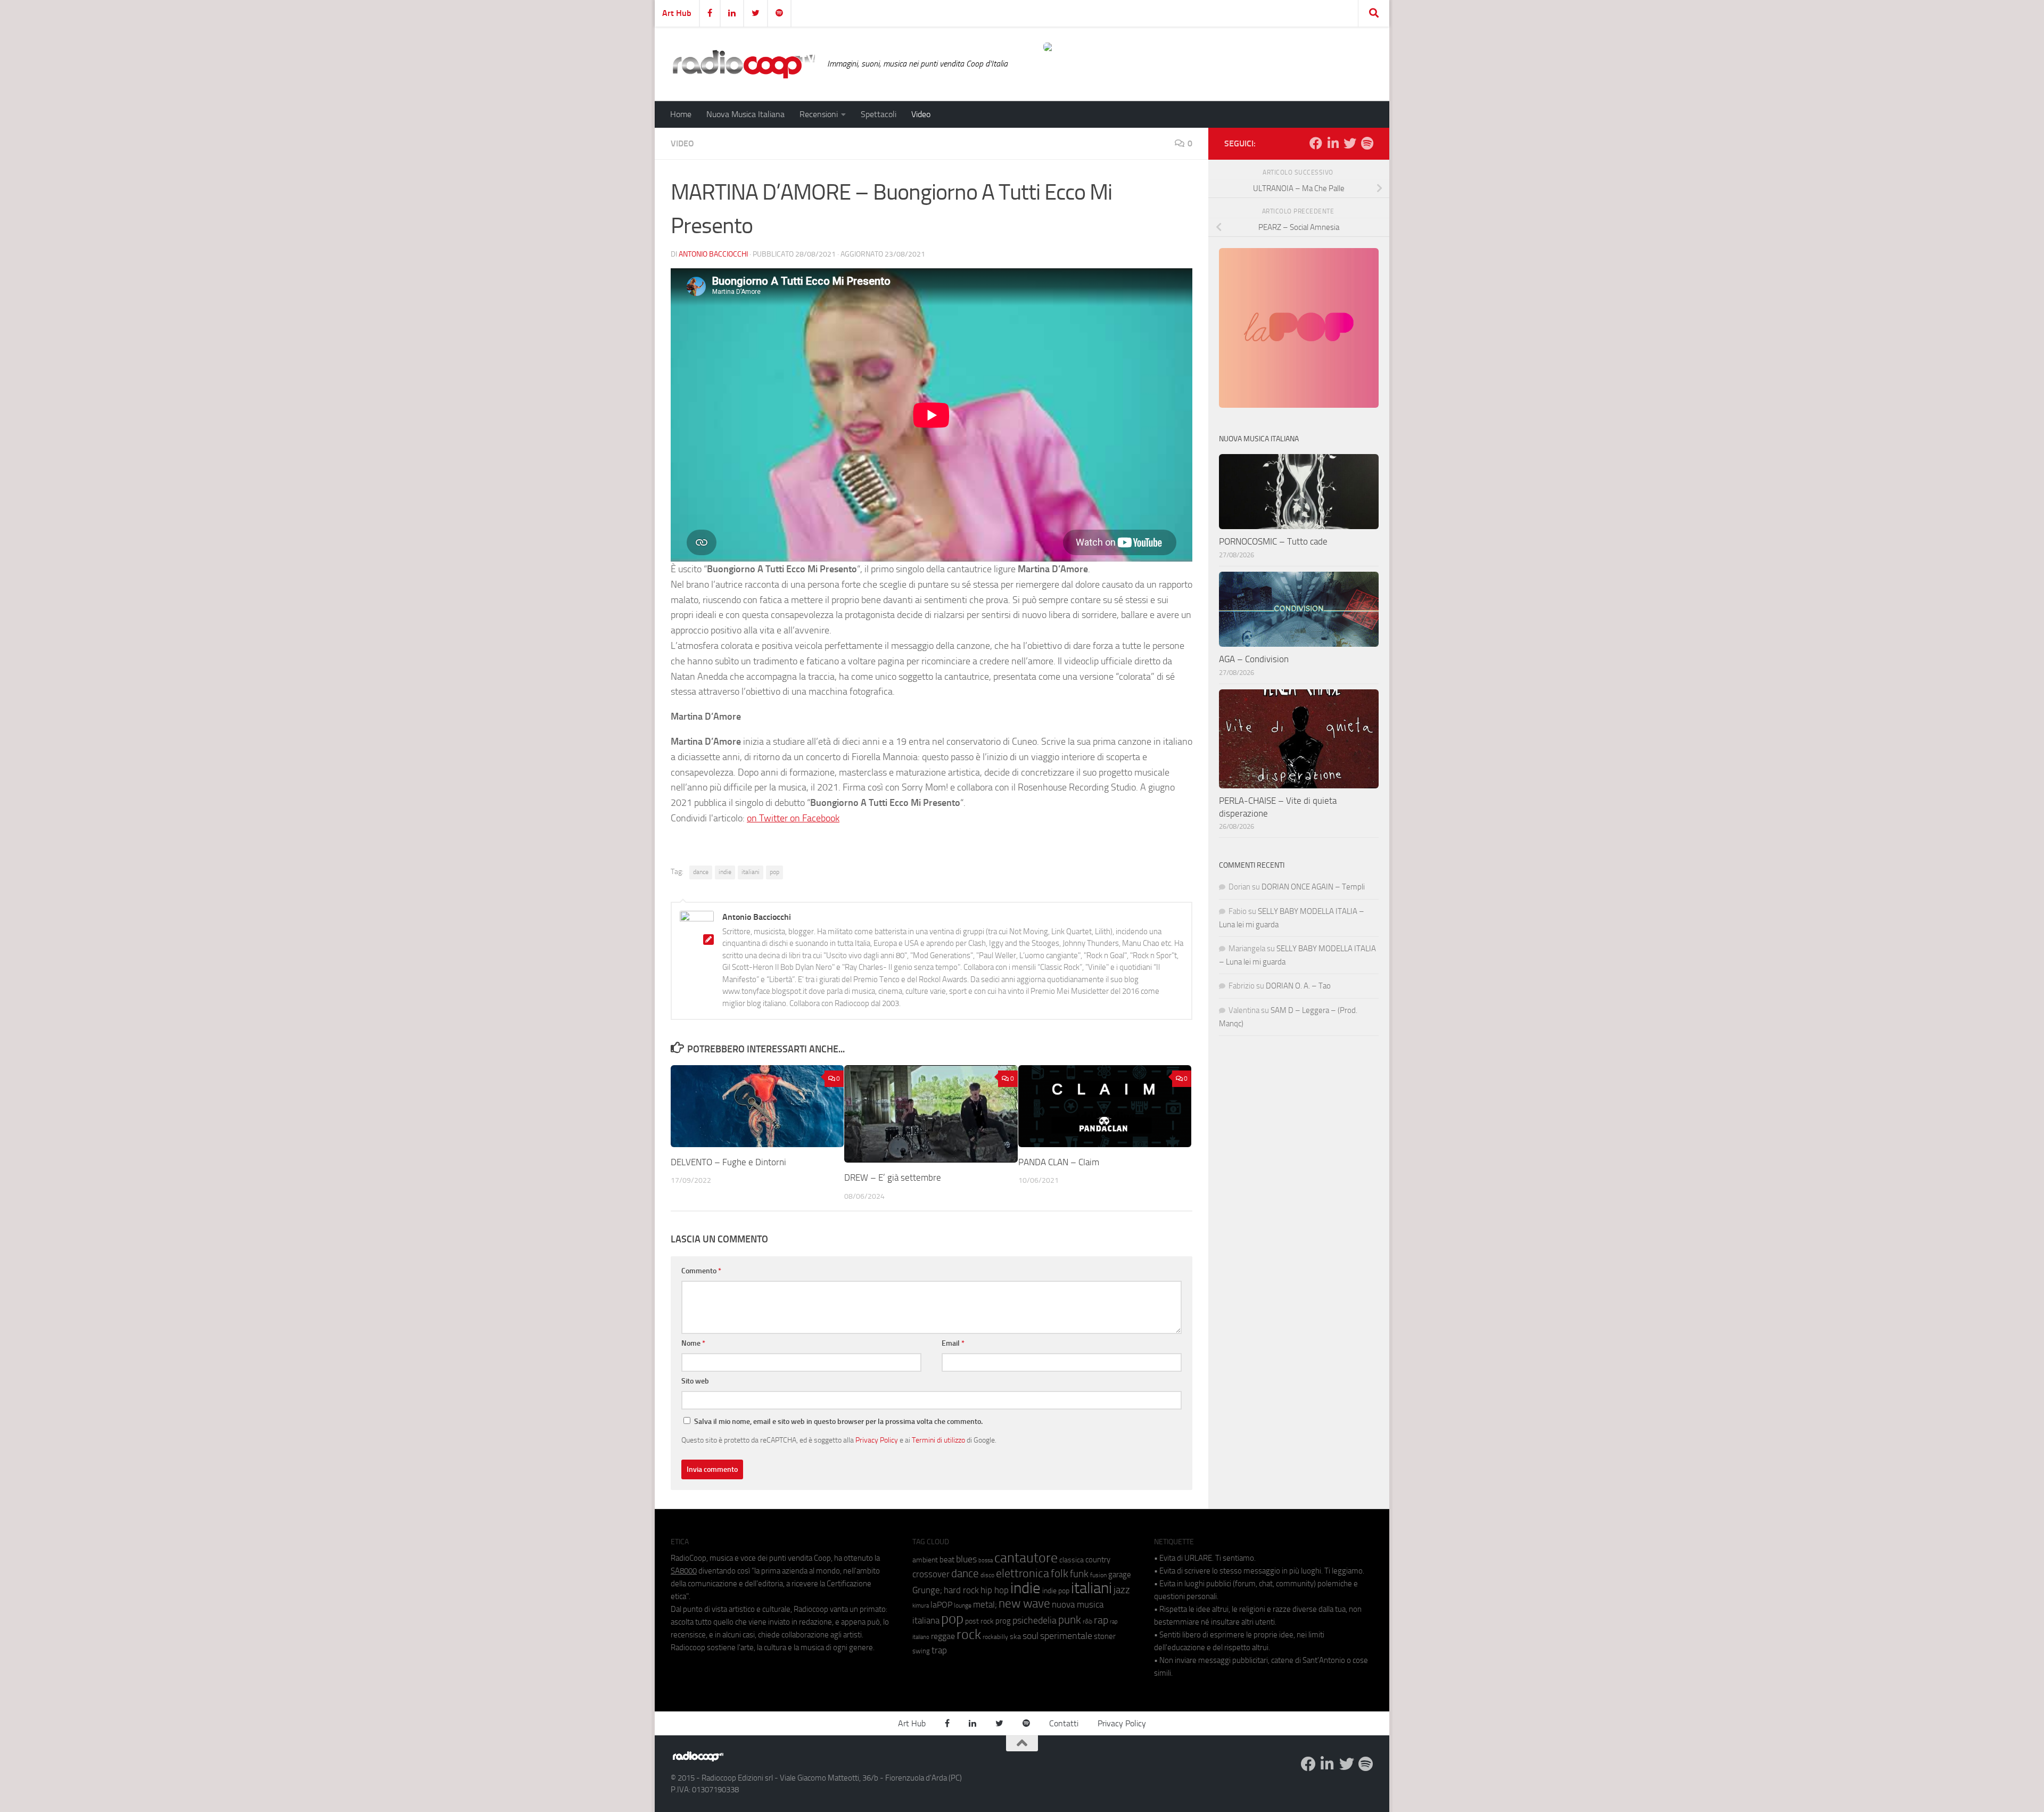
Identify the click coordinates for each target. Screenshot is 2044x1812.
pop (774, 872)
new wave (1024, 1604)
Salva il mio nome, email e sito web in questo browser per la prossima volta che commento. (838, 1422)
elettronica (1023, 1573)
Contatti (1064, 1723)
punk (1070, 1620)
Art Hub (677, 13)
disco (987, 1575)
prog (1003, 1621)
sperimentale (1066, 1636)
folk (1060, 1574)
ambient (925, 1560)
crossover (931, 1574)
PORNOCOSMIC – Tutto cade (1273, 541)
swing (921, 1651)
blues (966, 1559)
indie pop (1056, 1591)
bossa (986, 1560)
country (1098, 1560)
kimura (921, 1606)
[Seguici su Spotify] (1367, 143)
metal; (985, 1605)
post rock (979, 1621)
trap (939, 1650)
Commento (701, 1271)
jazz (1122, 1590)
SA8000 (684, 1571)
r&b (1087, 1621)
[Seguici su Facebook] (1316, 143)
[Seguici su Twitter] (1350, 143)
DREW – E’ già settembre (893, 1177)
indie (725, 872)
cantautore (1026, 1558)
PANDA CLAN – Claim (1059, 1162)
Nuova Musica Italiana (745, 114)
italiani (751, 872)
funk (1079, 1574)
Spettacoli (879, 114)
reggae (943, 1636)
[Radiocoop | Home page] (744, 64)
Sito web (695, 1381)
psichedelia (1035, 1620)
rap (1101, 1620)
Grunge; (927, 1590)
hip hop (995, 1590)
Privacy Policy (877, 1440)
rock (969, 1634)
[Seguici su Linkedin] (1333, 143)
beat (947, 1560)
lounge (963, 1605)
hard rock (961, 1590)
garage (1120, 1575)
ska (1015, 1637)
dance (701, 872)
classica (1072, 1560)
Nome (693, 1343)
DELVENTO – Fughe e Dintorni (728, 1162)
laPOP (941, 1605)
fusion (1098, 1575)
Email (953, 1343)
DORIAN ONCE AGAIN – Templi (1313, 887)
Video (921, 114)
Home (681, 114)
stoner (1105, 1636)
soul (1031, 1636)
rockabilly (995, 1637)
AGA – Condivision (1254, 659)
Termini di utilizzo (938, 1440)
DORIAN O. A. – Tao (1298, 986)
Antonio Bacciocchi (713, 254)
